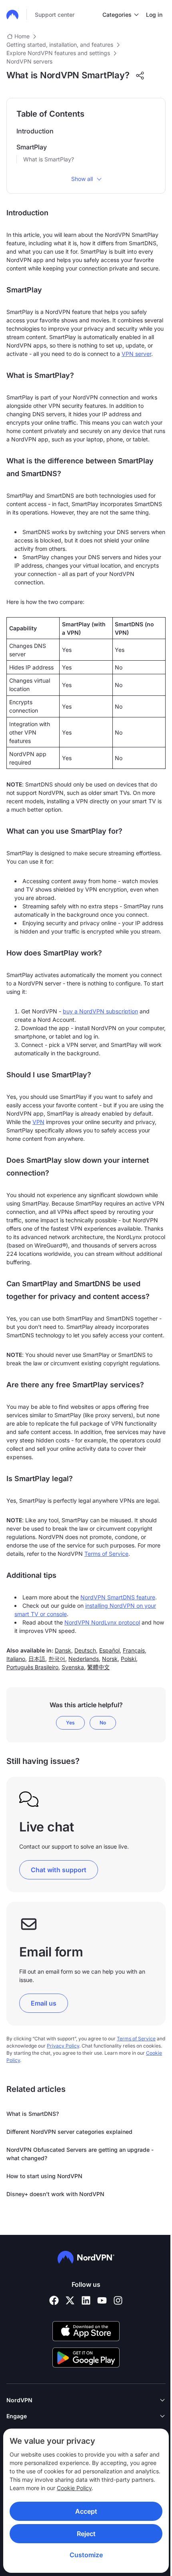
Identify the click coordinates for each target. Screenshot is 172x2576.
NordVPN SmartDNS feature (118, 1597)
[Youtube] (102, 2300)
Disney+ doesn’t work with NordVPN (55, 2194)
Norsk (110, 1659)
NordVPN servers (29, 61)
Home (22, 36)
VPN (38, 1122)
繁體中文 (98, 1667)
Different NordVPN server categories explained (69, 2132)
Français (134, 1650)
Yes (70, 1723)
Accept (86, 2511)
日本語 (37, 1659)
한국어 (57, 1659)
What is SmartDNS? (33, 2114)
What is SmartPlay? (49, 159)
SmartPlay (32, 147)
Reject (86, 2534)
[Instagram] (118, 2300)
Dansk (63, 1650)
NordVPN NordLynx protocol (102, 1622)
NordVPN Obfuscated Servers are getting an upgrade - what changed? (80, 2154)
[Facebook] (54, 2300)
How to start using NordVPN (44, 2176)
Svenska (73, 1667)
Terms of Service (106, 1554)
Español (109, 1650)
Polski (128, 1659)
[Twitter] (70, 2300)
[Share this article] (140, 75)
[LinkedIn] (86, 2300)
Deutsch (85, 1650)
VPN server (136, 354)
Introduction (35, 131)
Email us (44, 2003)
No (103, 1723)
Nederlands (84, 1659)
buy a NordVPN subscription (100, 1011)
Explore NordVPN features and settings (58, 53)
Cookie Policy (74, 2488)
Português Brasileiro (32, 1667)
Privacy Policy (63, 2046)
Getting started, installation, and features (60, 45)
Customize (86, 2555)
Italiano (16, 1659)
